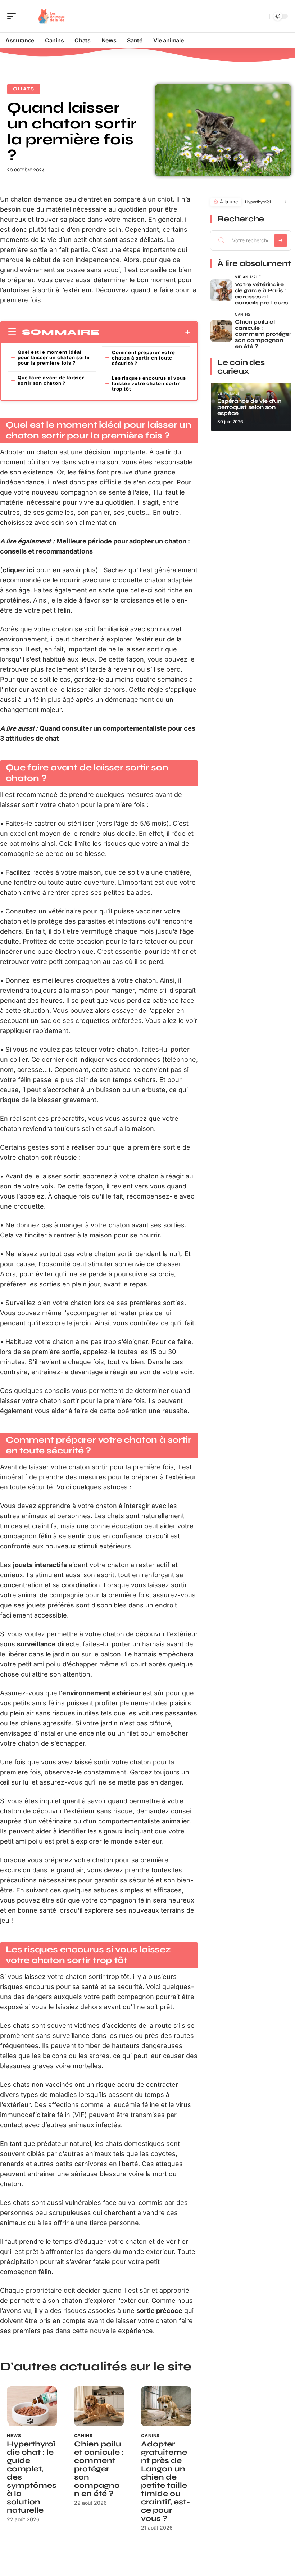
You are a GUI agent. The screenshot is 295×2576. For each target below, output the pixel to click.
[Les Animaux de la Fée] (52, 16)
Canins (83, 2435)
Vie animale (248, 277)
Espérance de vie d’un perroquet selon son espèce (249, 407)
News (14, 2435)
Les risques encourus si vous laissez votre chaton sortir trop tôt (149, 383)
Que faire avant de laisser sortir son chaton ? (51, 380)
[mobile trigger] (13, 16)
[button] (284, 202)
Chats (24, 89)
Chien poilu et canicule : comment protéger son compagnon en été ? (99, 2469)
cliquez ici (19, 570)
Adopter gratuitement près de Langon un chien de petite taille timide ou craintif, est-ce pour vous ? (165, 2481)
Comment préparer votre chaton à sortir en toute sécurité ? (144, 358)
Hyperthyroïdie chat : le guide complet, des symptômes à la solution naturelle (260, 202)
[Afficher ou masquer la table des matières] (145, 332)
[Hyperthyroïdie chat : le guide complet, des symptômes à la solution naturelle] (32, 2406)
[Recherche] (263, 16)
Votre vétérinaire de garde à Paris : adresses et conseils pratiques (261, 294)
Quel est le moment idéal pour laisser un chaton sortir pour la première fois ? (54, 357)
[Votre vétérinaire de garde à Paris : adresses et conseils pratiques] (221, 290)
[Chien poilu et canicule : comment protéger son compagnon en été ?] (99, 2406)
